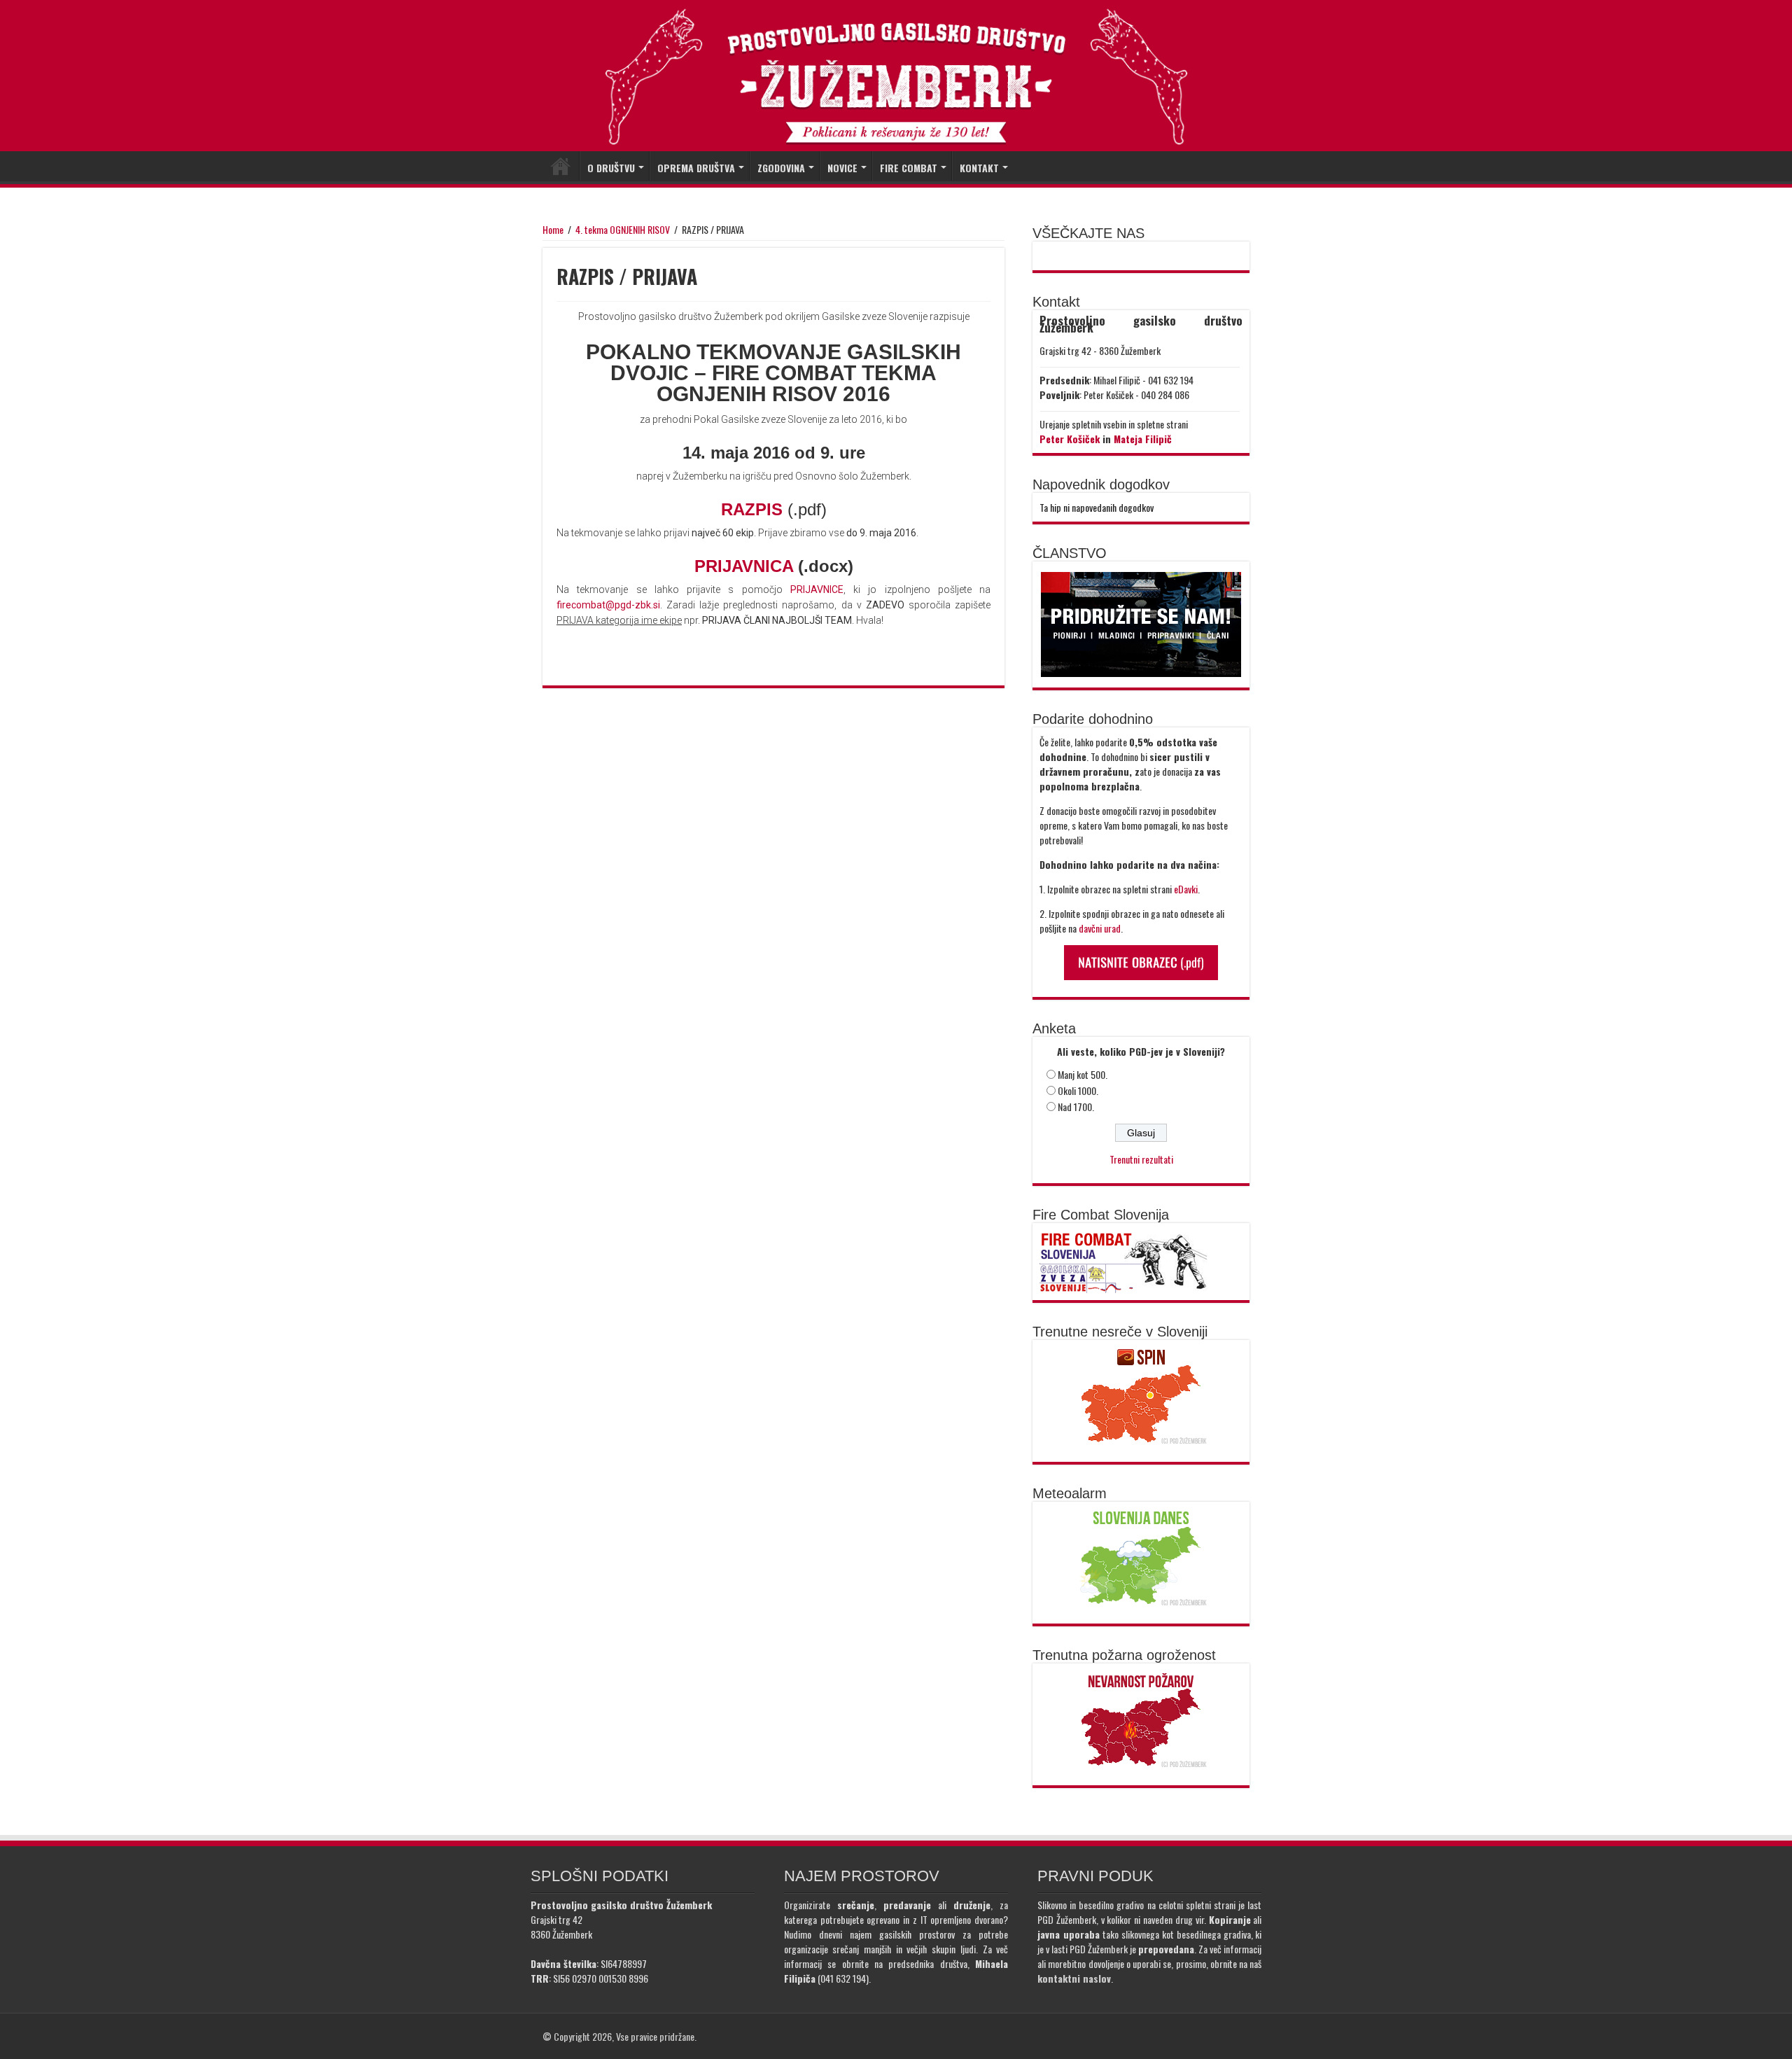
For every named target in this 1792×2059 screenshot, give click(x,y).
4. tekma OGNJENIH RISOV (623, 229)
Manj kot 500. (1083, 1074)
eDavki (1186, 889)
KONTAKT (979, 168)
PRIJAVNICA (746, 566)
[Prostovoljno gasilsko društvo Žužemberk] (896, 77)
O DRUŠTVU (611, 168)
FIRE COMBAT (909, 168)
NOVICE (842, 168)
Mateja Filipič (1143, 439)
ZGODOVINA (781, 168)
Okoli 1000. (1078, 1090)
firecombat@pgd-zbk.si (608, 605)
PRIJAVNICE (817, 589)
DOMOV (561, 166)
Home (553, 229)
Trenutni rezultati (1141, 1159)
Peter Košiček (1070, 439)
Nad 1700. (1076, 1107)
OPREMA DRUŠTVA (696, 168)
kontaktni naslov (1074, 1978)
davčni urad (1100, 928)
